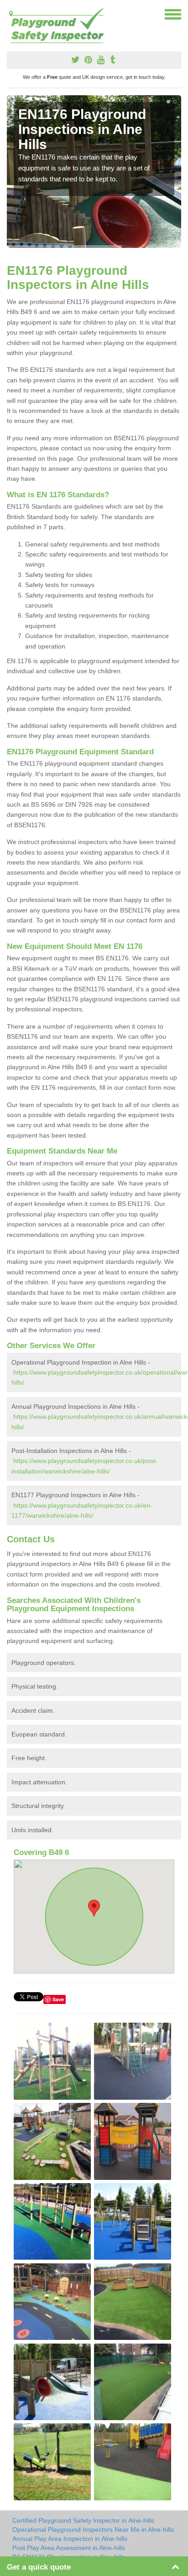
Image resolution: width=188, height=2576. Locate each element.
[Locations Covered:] (11, 14)
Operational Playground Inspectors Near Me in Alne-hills (93, 2530)
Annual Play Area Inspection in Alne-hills (70, 2539)
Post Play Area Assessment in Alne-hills (69, 2548)
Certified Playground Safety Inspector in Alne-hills (83, 2520)
